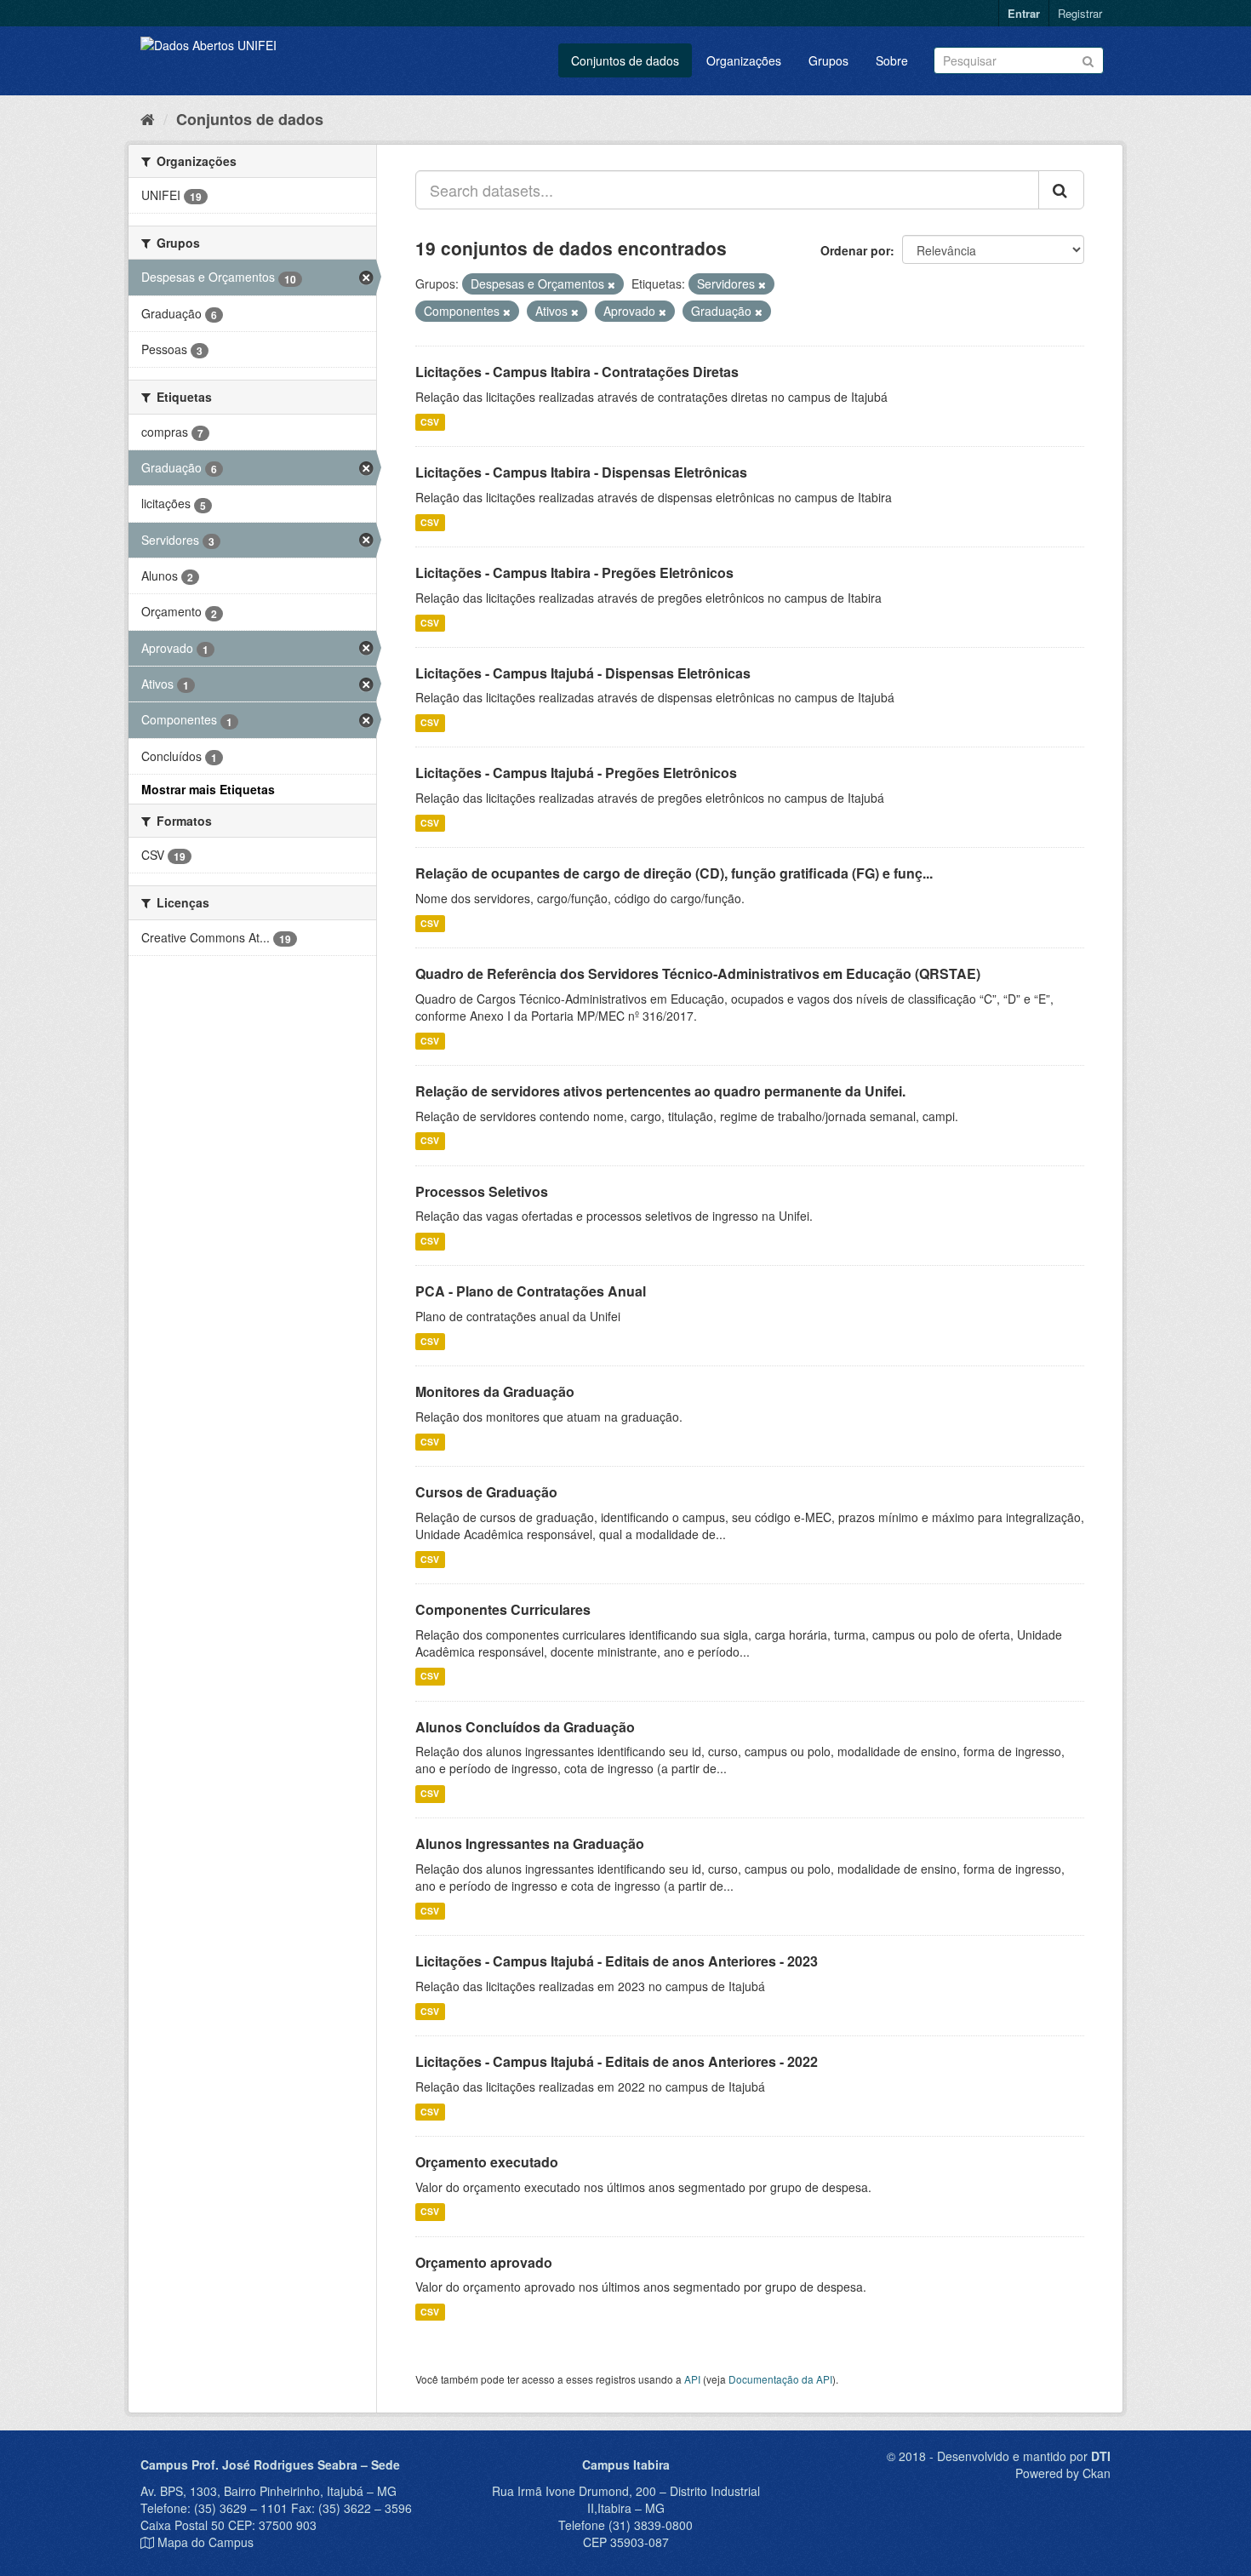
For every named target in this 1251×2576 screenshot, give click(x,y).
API (692, 2379)
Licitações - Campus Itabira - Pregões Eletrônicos (574, 572)
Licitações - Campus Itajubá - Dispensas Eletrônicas (583, 673)
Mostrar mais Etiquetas (208, 789)
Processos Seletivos (482, 1191)
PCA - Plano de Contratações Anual (531, 1291)
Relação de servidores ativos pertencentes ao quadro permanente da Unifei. (660, 1091)
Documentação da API (780, 2379)
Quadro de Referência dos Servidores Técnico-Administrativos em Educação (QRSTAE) (698, 973)
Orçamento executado (487, 2162)
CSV (430, 422)
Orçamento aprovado (484, 2262)
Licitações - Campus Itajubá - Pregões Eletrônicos (576, 773)
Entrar (1024, 13)
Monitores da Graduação (495, 1391)
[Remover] (611, 284)
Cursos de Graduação (486, 1492)
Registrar (1080, 13)
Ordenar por (855, 250)
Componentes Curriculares (503, 1609)
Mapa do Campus (206, 2542)
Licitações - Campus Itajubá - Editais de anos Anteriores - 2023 (617, 1961)
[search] (1061, 190)
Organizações (744, 60)
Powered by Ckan (1063, 2473)
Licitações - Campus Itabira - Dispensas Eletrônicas (581, 472)
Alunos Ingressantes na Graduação (530, 1843)
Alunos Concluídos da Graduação (525, 1727)
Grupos (828, 60)
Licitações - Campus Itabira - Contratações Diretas (577, 372)
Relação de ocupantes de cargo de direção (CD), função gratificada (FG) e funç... (674, 873)
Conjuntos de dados (625, 60)
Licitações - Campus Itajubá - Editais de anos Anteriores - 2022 (617, 2061)
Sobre (892, 60)
